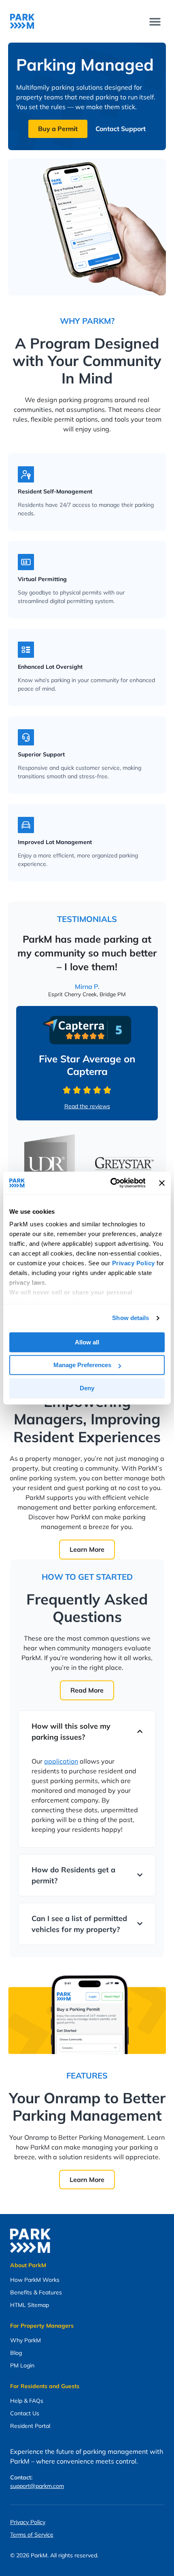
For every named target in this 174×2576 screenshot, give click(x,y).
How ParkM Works (35, 2280)
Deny (87, 1388)
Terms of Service (32, 2535)
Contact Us (25, 2413)
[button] (155, 21)
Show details (130, 1318)
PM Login (22, 2365)
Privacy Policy (28, 2522)
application (61, 1761)
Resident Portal (30, 2426)
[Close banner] (162, 1183)
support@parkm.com (37, 2486)
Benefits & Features (36, 2292)
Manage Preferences (82, 1365)
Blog (16, 2353)
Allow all (87, 1342)
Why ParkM (25, 2340)
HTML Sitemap (30, 2305)
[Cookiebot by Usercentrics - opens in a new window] (111, 1183)
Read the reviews (87, 1106)
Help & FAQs (27, 2401)
